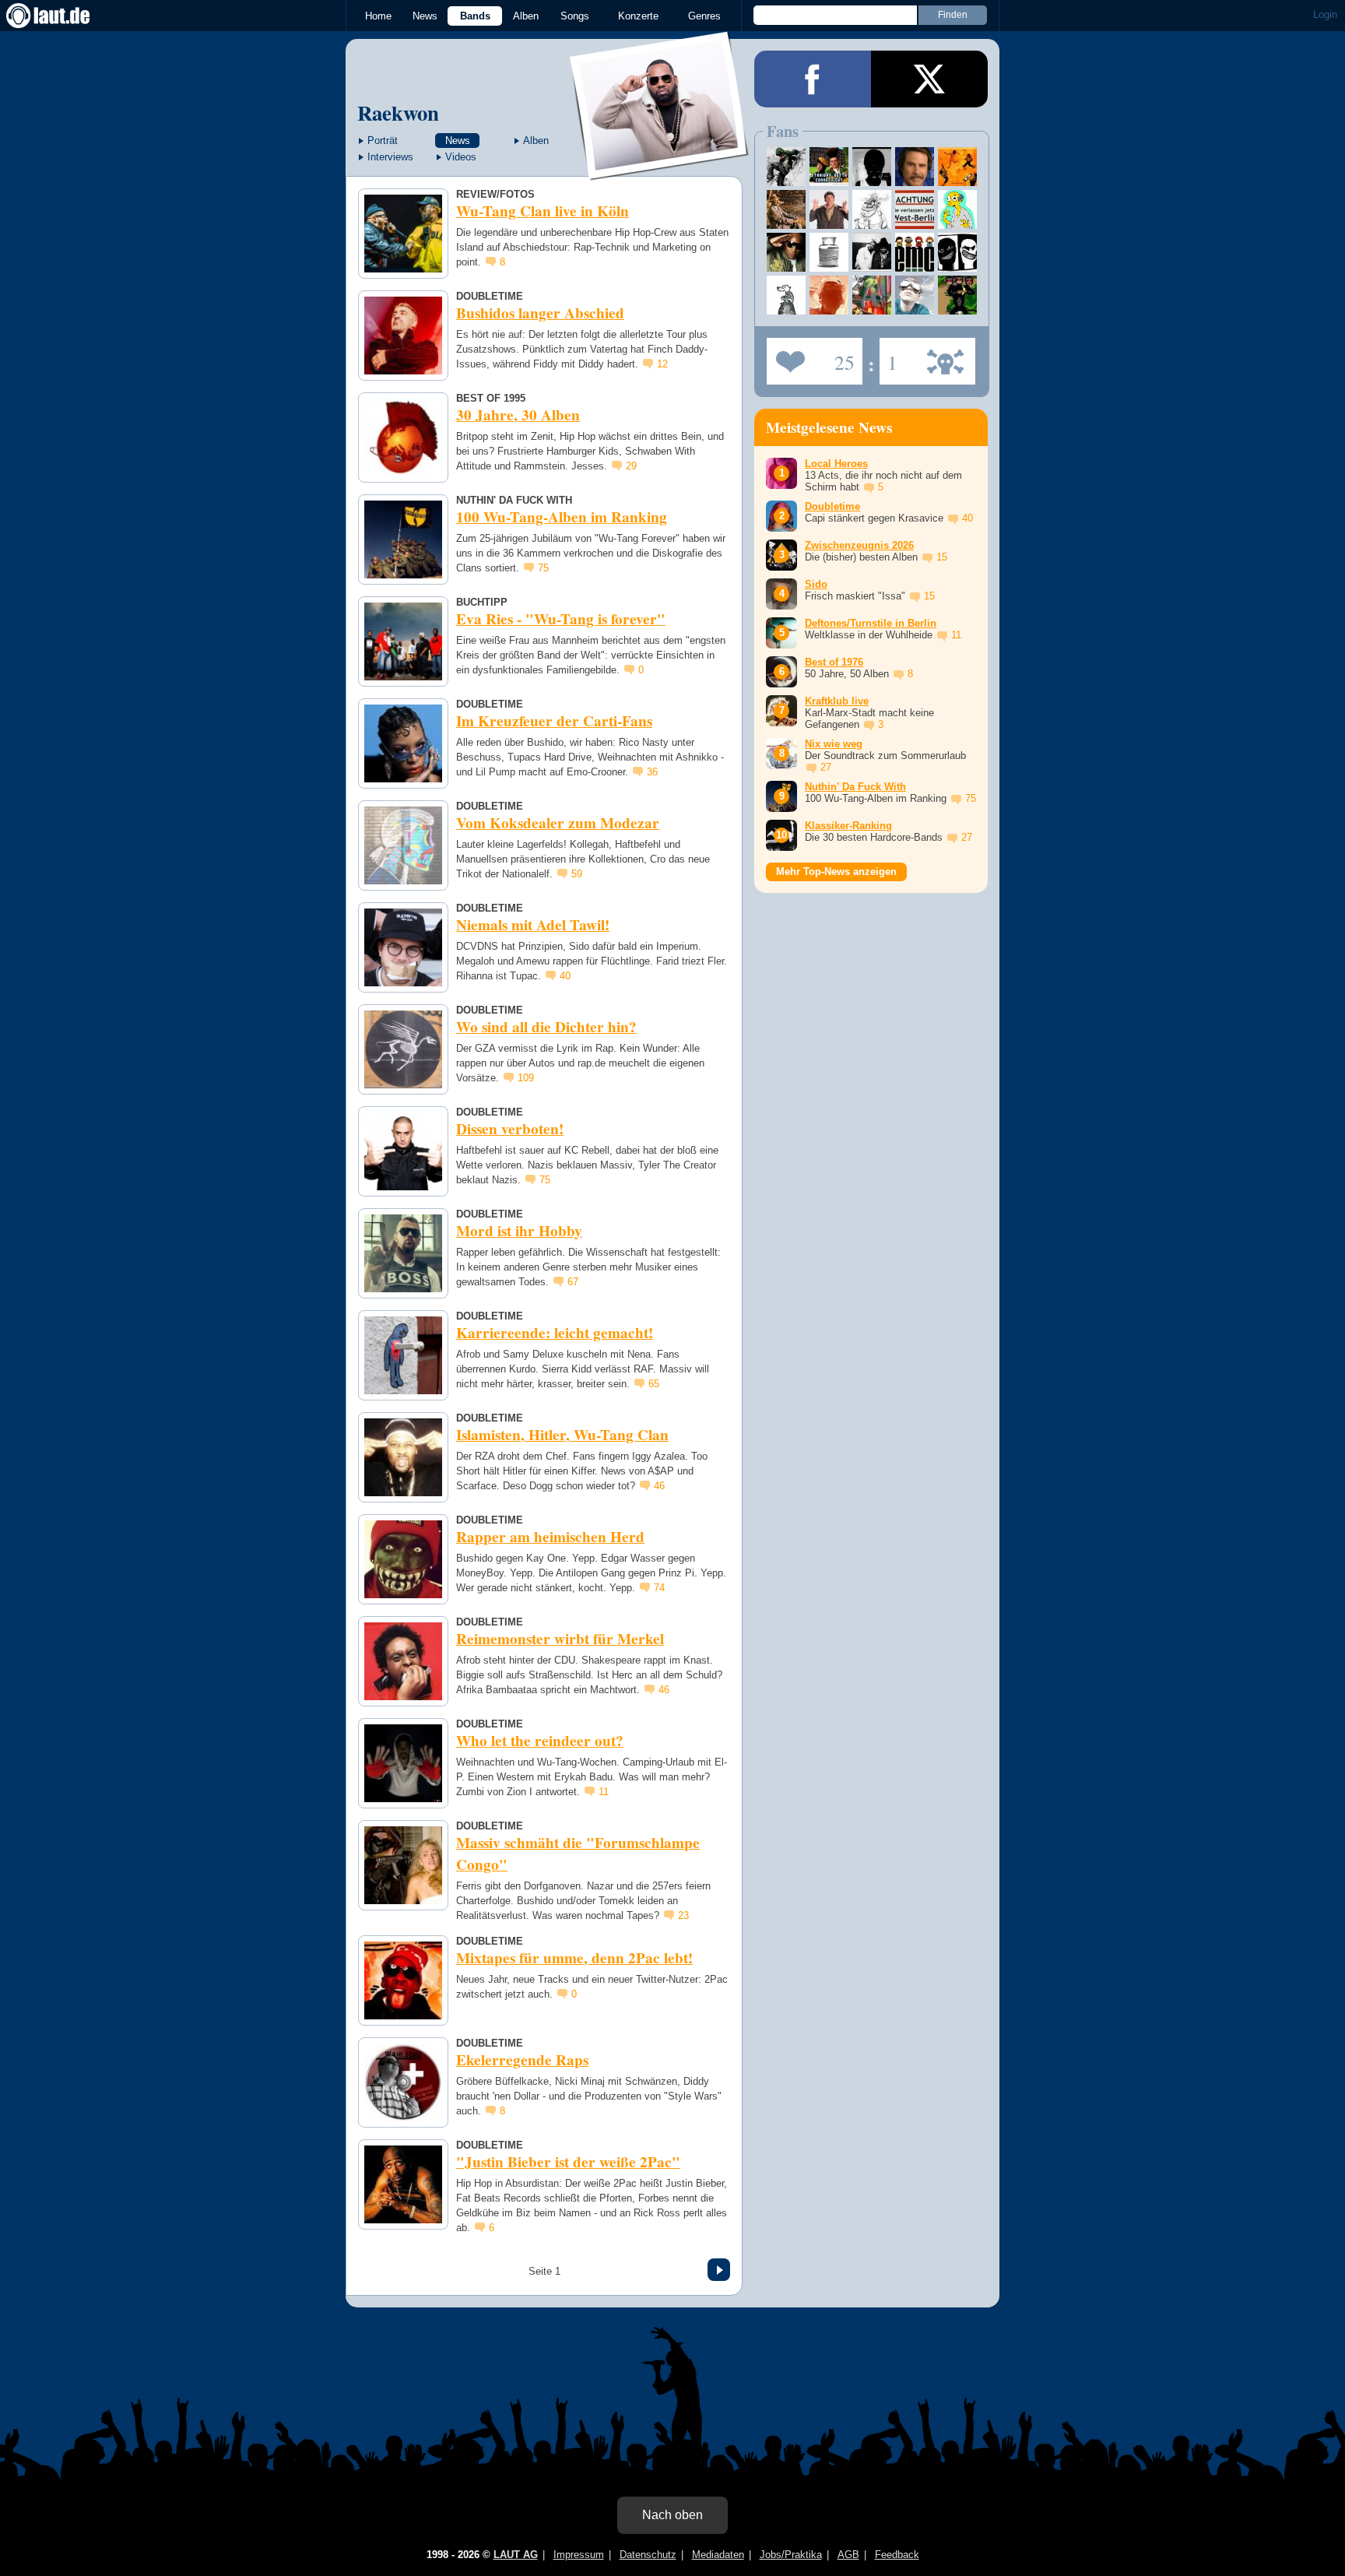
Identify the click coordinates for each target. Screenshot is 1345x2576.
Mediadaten (718, 2555)
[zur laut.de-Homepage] (62, 16)
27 (826, 767)
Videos (461, 157)
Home (378, 16)
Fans (811, 357)
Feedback (897, 2555)
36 (652, 772)
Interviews (390, 157)
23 (683, 1915)
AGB (848, 2555)
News (425, 16)
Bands (475, 16)
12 (662, 364)
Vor (719, 2270)
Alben (526, 16)
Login (1325, 14)
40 (565, 976)
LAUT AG (516, 2555)
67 (573, 1282)
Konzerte (638, 16)
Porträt (383, 141)
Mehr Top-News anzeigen (836, 872)
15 (942, 557)
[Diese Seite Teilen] (813, 79)
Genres (704, 16)
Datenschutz (648, 2555)
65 (654, 1384)
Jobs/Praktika (791, 2555)
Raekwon (398, 112)
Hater (888, 357)
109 (526, 1078)
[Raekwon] (660, 170)
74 (659, 1588)
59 (577, 874)
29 (631, 466)
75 (543, 568)
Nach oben (672, 2515)
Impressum (579, 2555)
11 (604, 1792)
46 (659, 1486)
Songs (575, 16)
